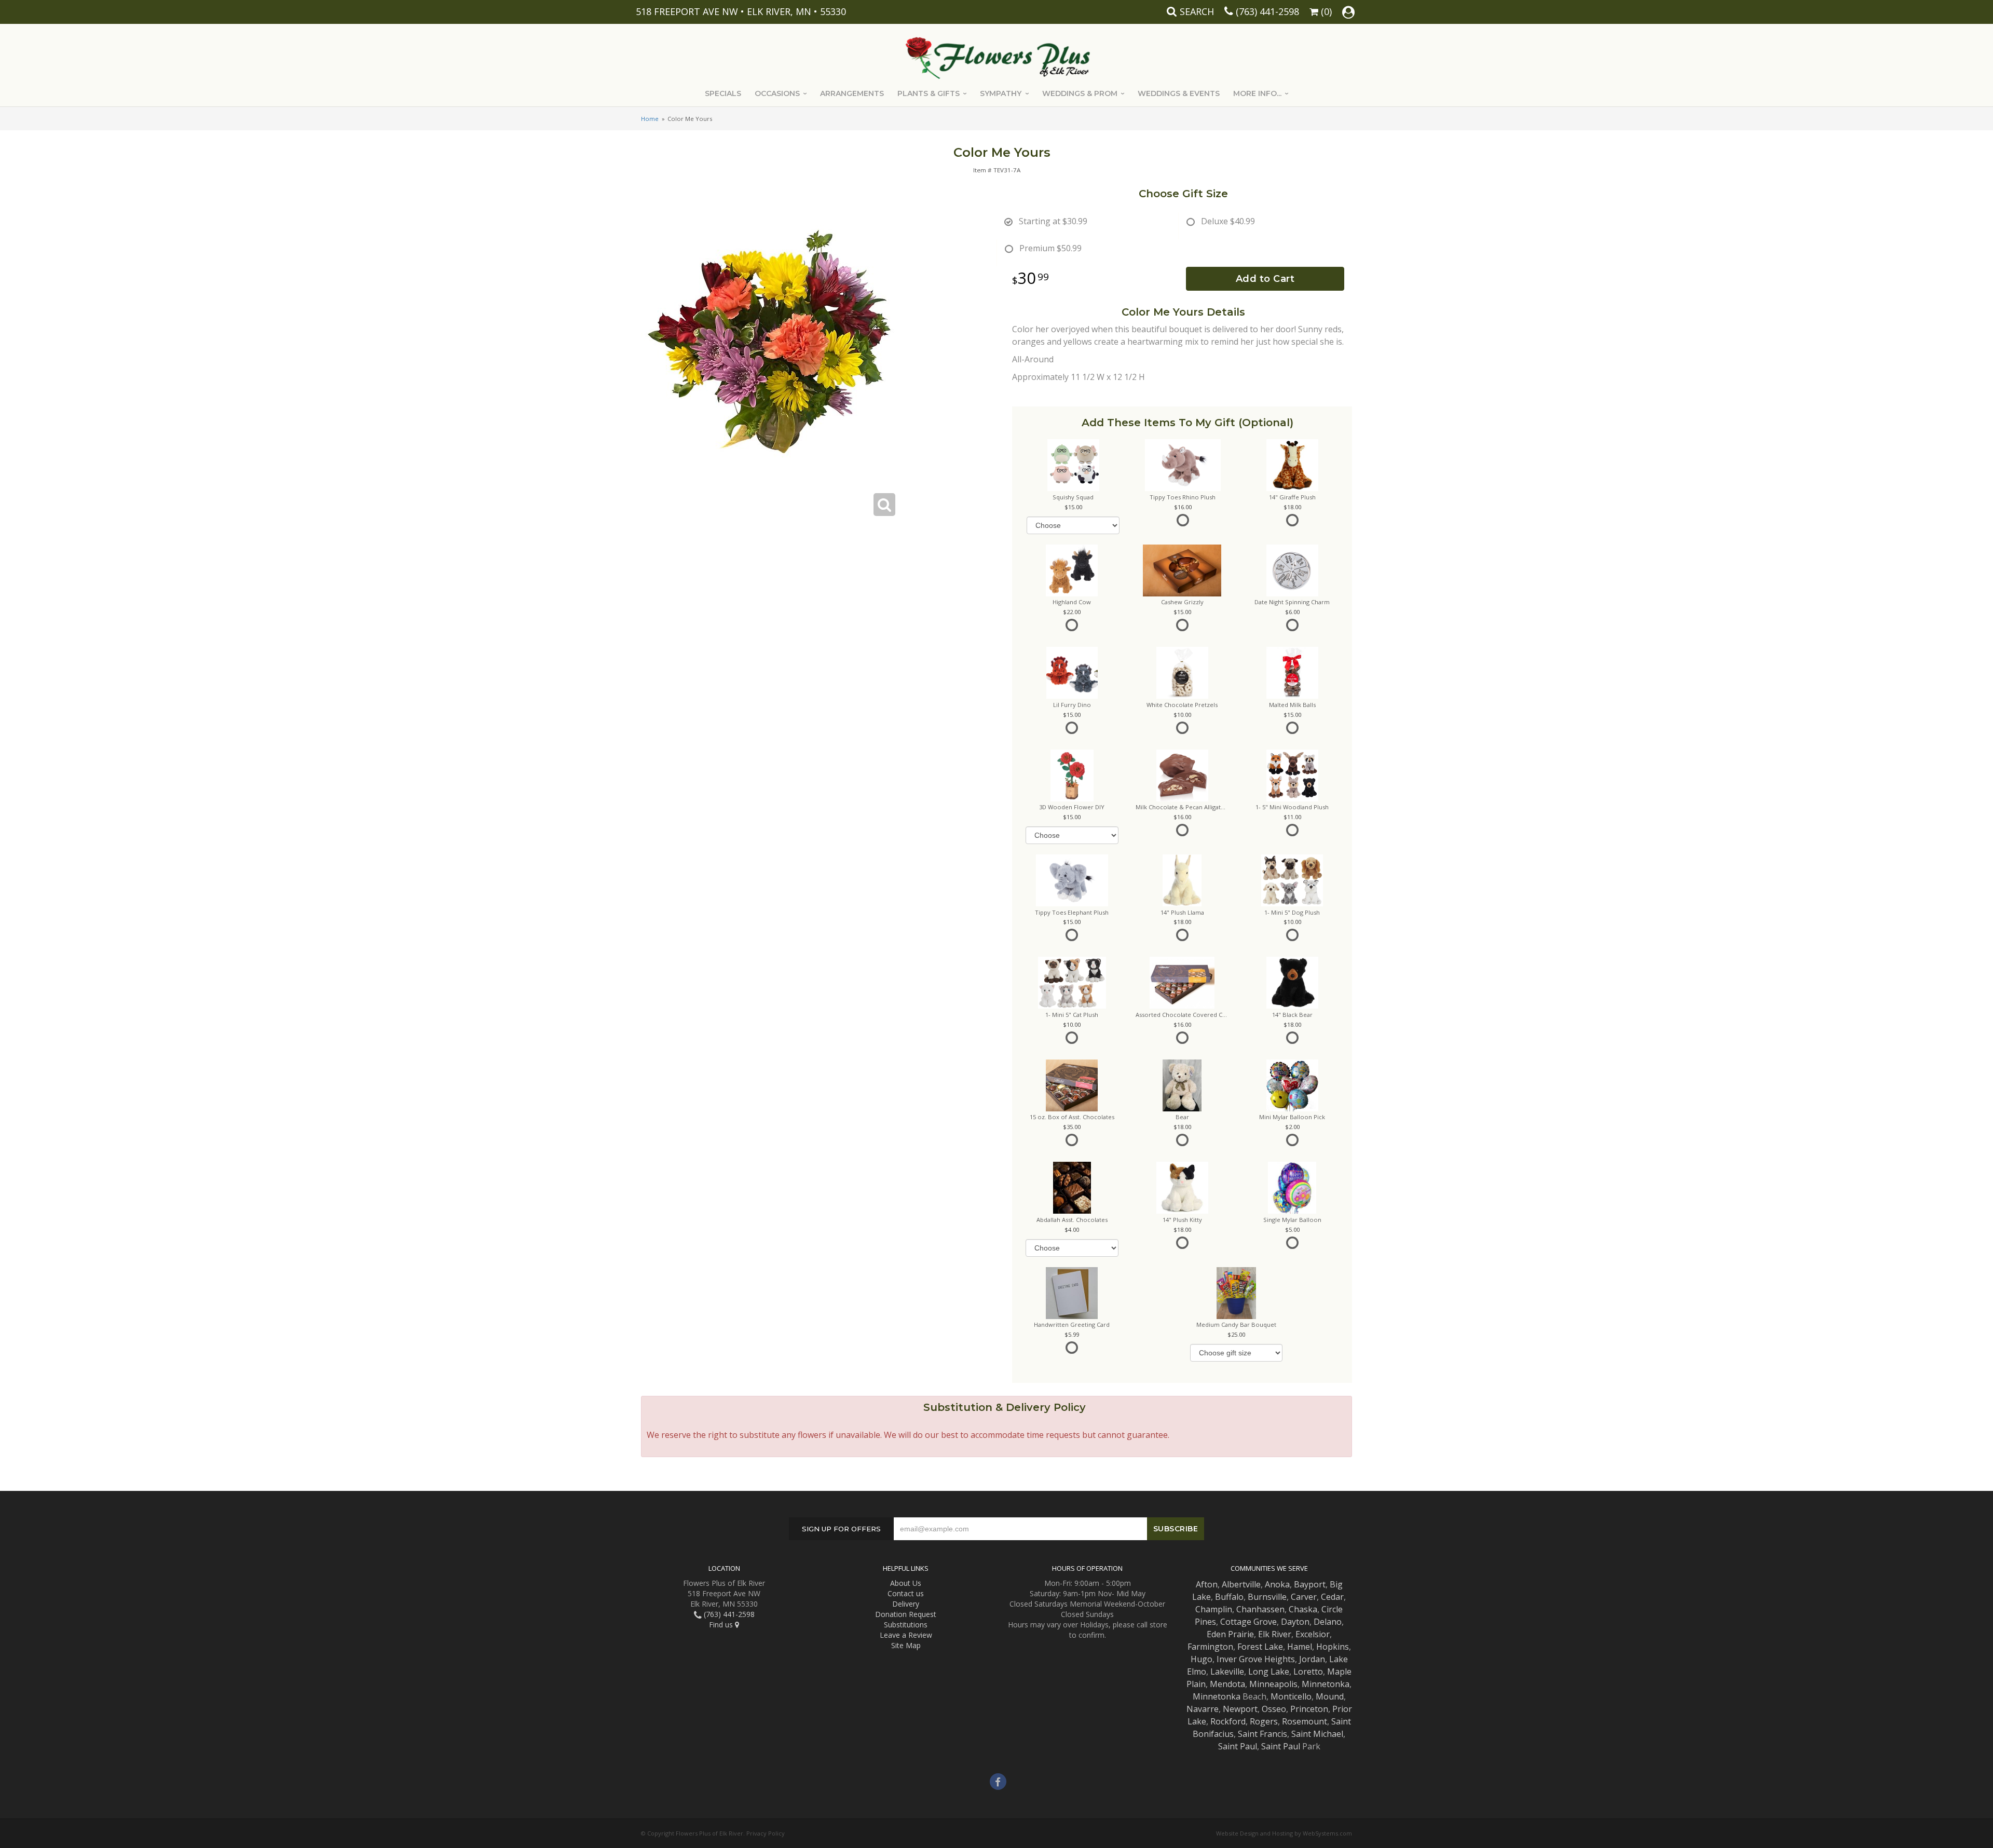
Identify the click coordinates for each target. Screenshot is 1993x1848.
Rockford (1228, 1721)
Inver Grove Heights (1256, 1659)
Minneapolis (1273, 1684)
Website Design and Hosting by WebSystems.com (1284, 1833)
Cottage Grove (1248, 1622)
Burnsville (1267, 1597)
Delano (1328, 1622)
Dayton (1295, 1622)
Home (650, 119)
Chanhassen (1260, 1609)
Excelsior (1313, 1634)
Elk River (1275, 1634)
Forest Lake (1260, 1647)
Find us (722, 1625)
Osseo (1274, 1709)
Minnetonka (1326, 1684)
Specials (723, 93)
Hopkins (1333, 1647)
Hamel (1300, 1647)
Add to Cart (1265, 279)
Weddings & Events (1179, 93)
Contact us (906, 1593)
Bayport (1310, 1584)
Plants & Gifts (929, 93)
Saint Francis (1262, 1734)
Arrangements (852, 93)
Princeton (1309, 1709)
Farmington (1210, 1647)
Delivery (906, 1604)
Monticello (1291, 1696)
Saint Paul (1238, 1746)
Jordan (1312, 1659)
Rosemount (1305, 1721)
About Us (906, 1583)
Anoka (1277, 1584)
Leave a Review (906, 1635)
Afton (1207, 1584)
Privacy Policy (766, 1833)
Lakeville (1227, 1672)
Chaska (1303, 1609)
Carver (1304, 1597)
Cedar (1332, 1597)
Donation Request (906, 1614)
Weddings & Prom (1080, 93)
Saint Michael (1317, 1734)
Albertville (1241, 1584)
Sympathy (1001, 93)
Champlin (1214, 1609)
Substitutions (906, 1625)
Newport (1240, 1709)
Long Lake (1269, 1672)
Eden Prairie (1230, 1634)
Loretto (1308, 1672)
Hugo (1202, 1659)
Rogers (1264, 1721)
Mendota (1227, 1684)
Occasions (777, 93)
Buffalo (1229, 1597)
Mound (1330, 1696)
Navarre (1203, 1709)
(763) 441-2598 (1267, 11)
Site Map (906, 1645)
